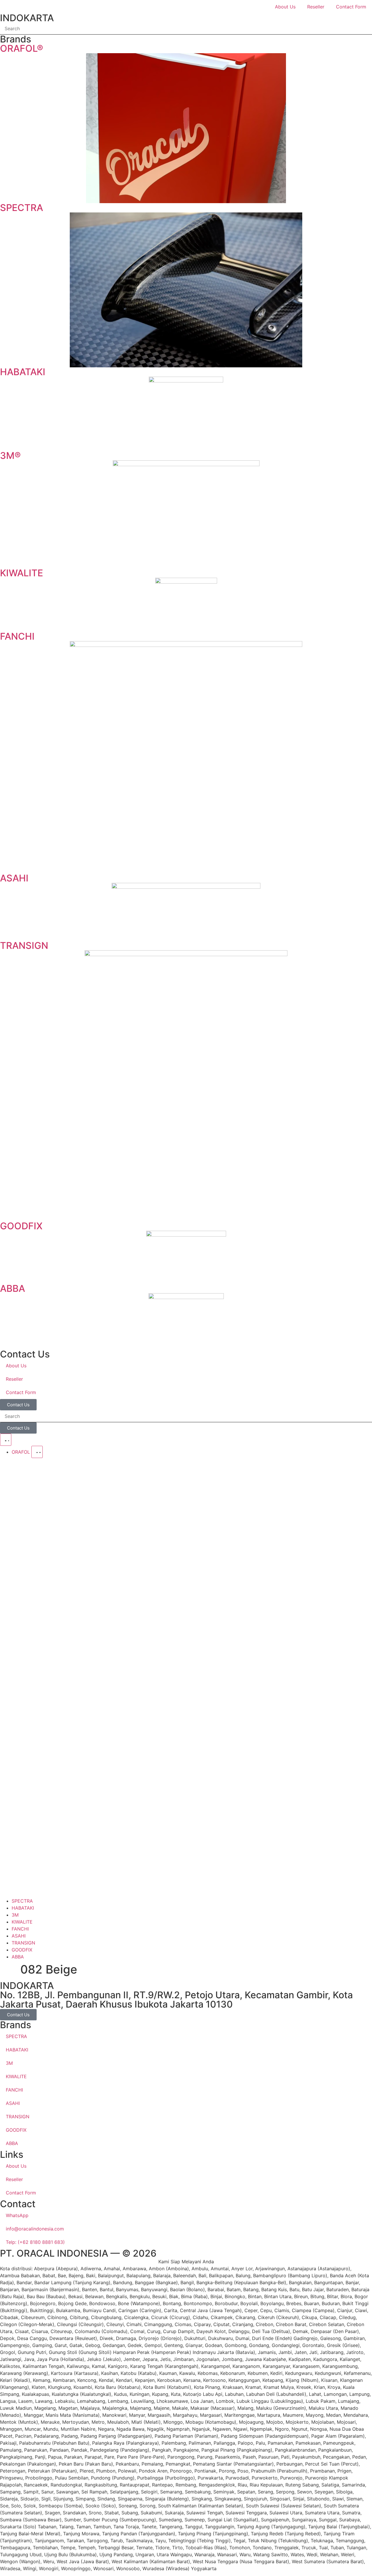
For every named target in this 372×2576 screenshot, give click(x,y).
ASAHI (13, 2103)
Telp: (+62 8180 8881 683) (35, 2242)
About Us (285, 7)
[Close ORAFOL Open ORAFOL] (37, 1452)
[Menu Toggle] (6, 1440)
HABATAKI (17, 2050)
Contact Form (351, 7)
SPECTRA (16, 2036)
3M (9, 2063)
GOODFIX (16, 2130)
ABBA (12, 2143)
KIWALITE (16, 2076)
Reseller (316, 7)
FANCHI (14, 2090)
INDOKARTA (27, 18)
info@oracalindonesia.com (35, 2229)
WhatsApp (17, 2215)
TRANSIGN (18, 2117)
